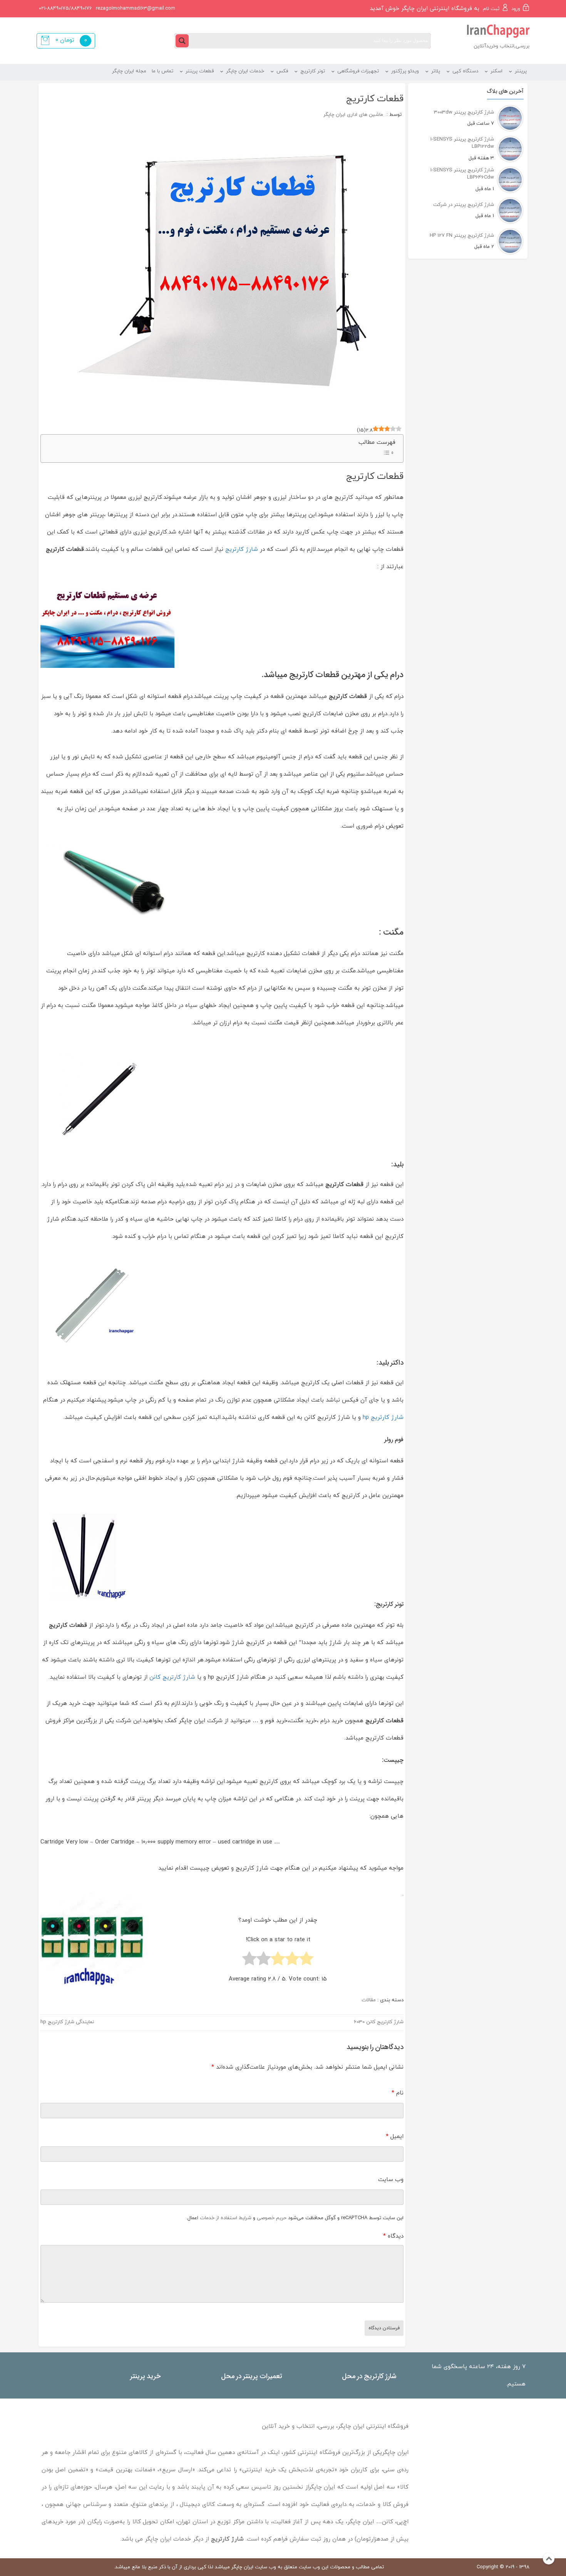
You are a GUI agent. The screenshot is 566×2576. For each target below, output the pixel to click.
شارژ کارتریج (242, 549)
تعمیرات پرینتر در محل (252, 2376)
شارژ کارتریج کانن (172, 1677)
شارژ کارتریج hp (383, 1418)
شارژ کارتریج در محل (369, 2376)
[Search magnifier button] (182, 41)
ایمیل (395, 2137)
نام (398, 2093)
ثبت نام (491, 9)
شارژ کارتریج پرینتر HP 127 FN (462, 236)
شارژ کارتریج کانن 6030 (379, 2022)
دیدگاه (393, 2236)
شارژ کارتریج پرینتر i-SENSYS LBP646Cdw (462, 174)
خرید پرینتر (145, 2376)
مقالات (369, 2000)
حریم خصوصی (272, 2218)
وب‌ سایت (391, 2180)
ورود (516, 9)
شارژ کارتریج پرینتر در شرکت (464, 205)
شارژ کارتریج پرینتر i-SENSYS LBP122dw (462, 143)
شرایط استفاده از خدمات (226, 2218)
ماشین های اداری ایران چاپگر (353, 115)
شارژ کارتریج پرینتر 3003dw (464, 112)
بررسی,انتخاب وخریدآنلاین (502, 46)
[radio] (306, 1960)
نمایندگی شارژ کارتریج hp (67, 2022)
